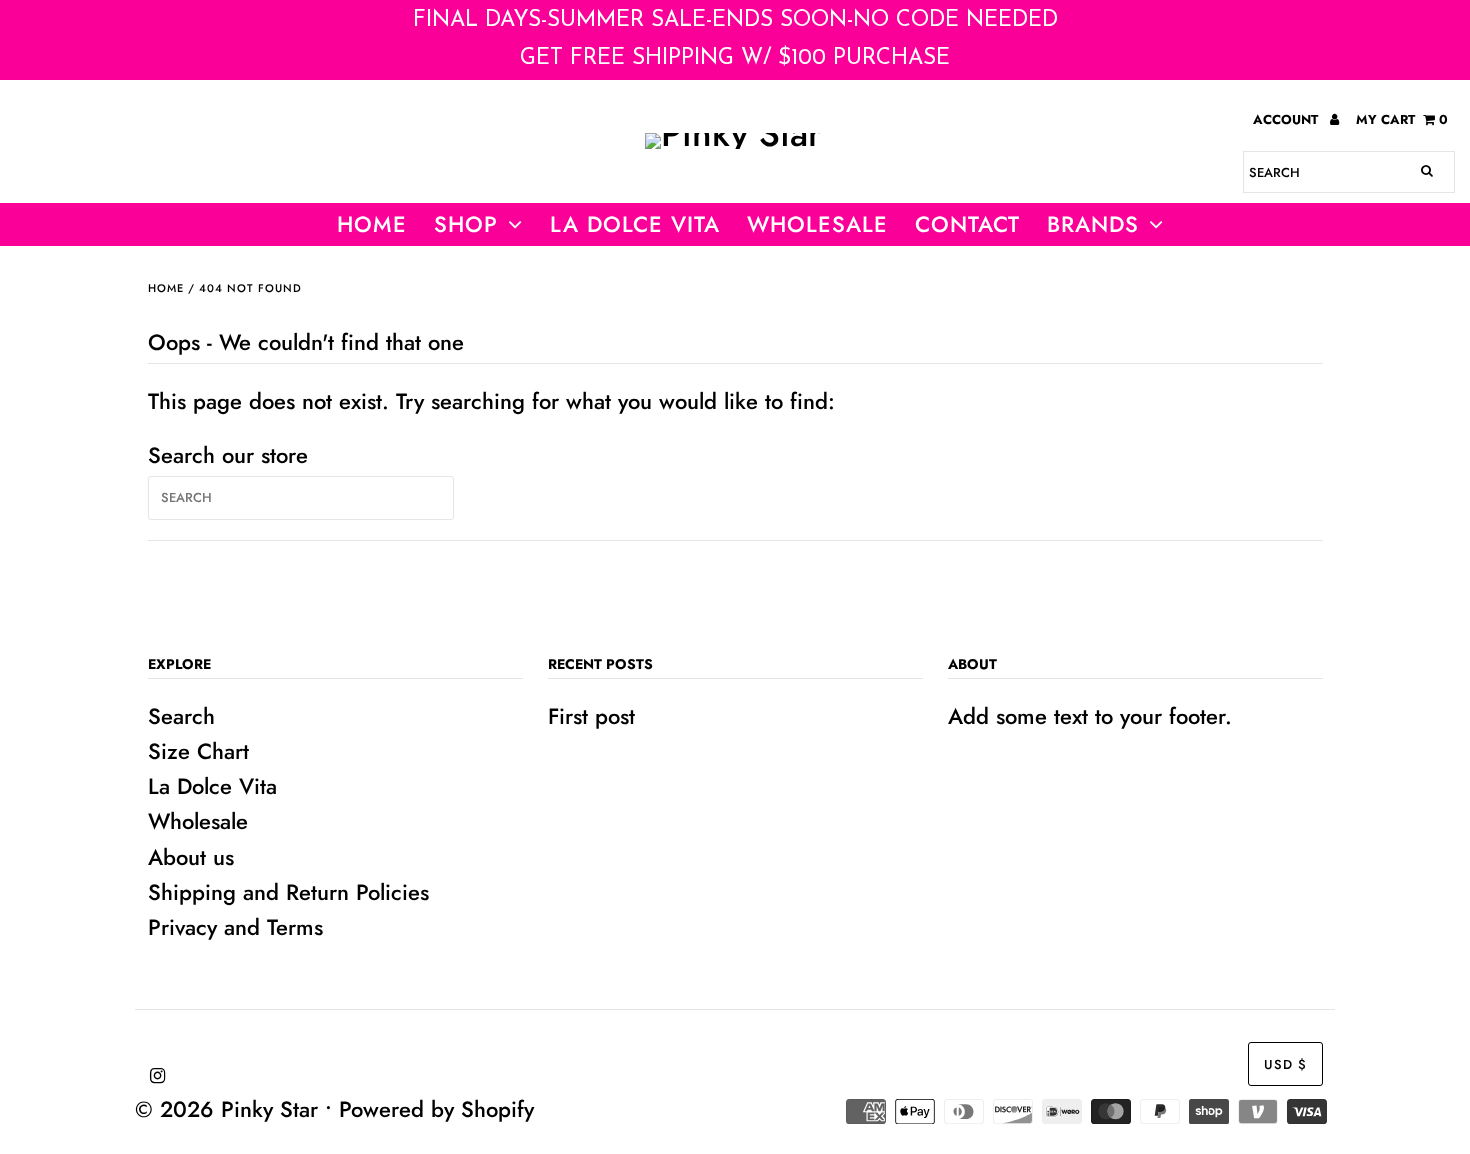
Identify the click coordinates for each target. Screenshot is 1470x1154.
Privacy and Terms (235, 927)
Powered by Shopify (436, 1109)
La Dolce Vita (635, 224)
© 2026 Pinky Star (226, 1109)
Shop (466, 224)
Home (372, 224)
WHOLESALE (817, 224)
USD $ (1285, 1064)
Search (181, 716)
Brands (1093, 224)
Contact (967, 224)
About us (191, 857)
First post (591, 716)
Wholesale (198, 821)
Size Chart (198, 751)
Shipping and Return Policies (288, 892)
